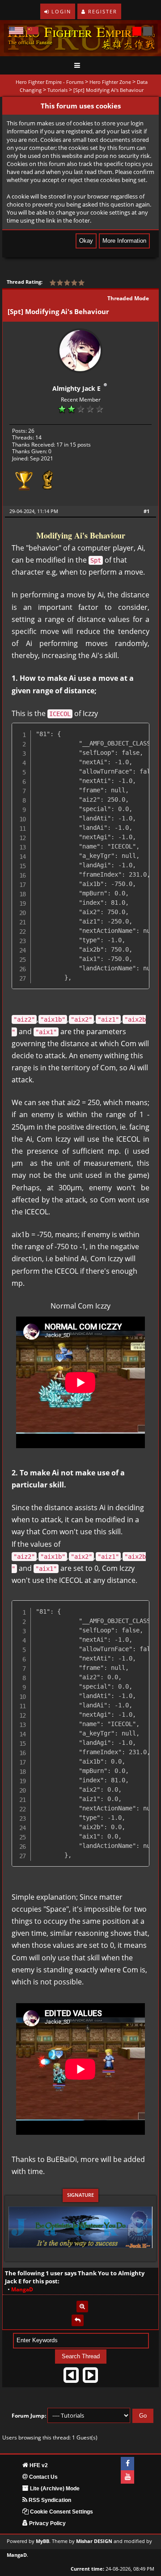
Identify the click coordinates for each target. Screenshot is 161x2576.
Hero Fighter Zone (110, 82)
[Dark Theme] (148, 31)
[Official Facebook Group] (127, 2464)
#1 (146, 511)
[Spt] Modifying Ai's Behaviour (108, 90)
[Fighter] (48, 483)
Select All (135, 730)
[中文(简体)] (33, 31)
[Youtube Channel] (127, 2477)
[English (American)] (16, 31)
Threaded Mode (128, 298)
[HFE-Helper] (23, 483)
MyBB (42, 2541)
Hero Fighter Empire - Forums (50, 82)
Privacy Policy (47, 2523)
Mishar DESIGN (94, 2541)
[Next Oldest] (71, 2378)
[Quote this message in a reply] (78, 2320)
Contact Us (43, 2477)
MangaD (17, 2555)
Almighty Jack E (76, 388)
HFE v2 (38, 2465)
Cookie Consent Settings (61, 2512)
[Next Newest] (90, 2378)
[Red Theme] (137, 31)
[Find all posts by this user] (82, 2307)
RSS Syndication (49, 2500)
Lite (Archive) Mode (54, 2489)
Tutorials (57, 90)
